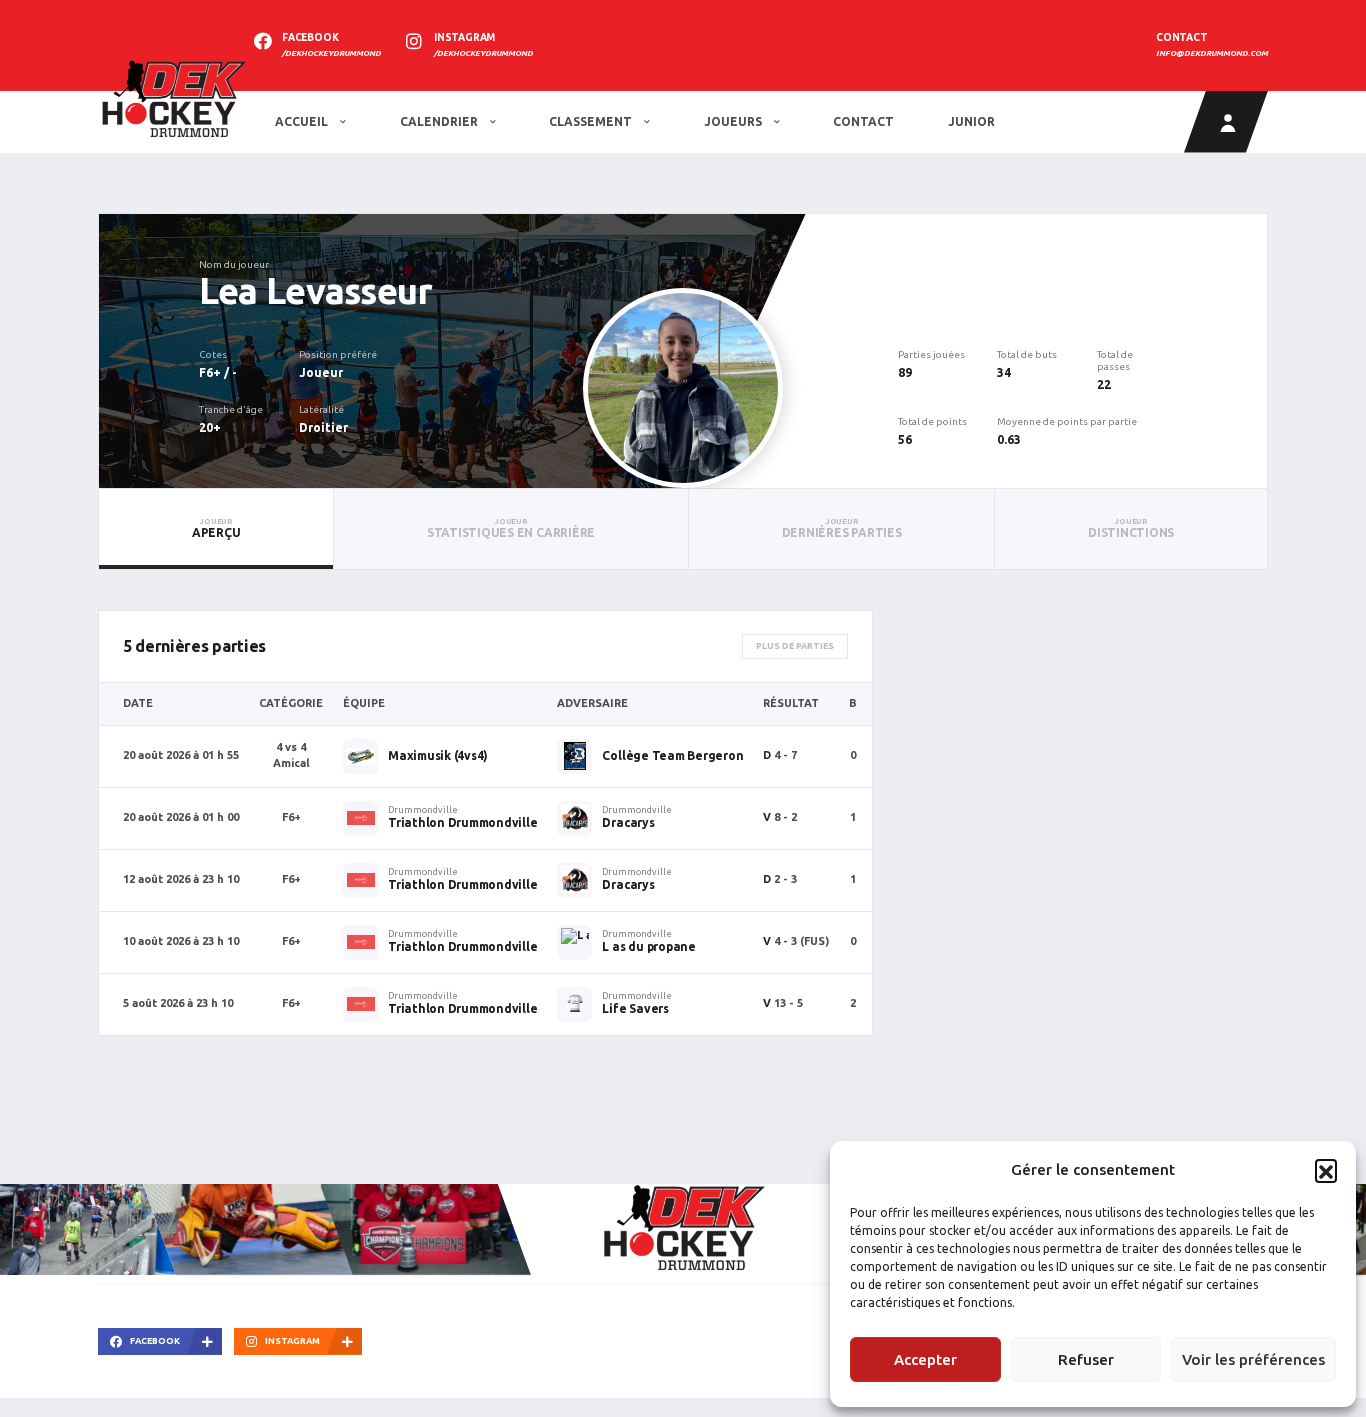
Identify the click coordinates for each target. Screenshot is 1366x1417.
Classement (592, 121)
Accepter (925, 1359)
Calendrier (440, 121)
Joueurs (734, 121)
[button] (1326, 1170)
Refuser (1086, 1359)
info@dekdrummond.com (1212, 53)
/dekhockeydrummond (331, 53)
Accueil (303, 121)
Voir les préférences (1253, 1359)
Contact (863, 121)
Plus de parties (795, 646)
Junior (971, 121)
